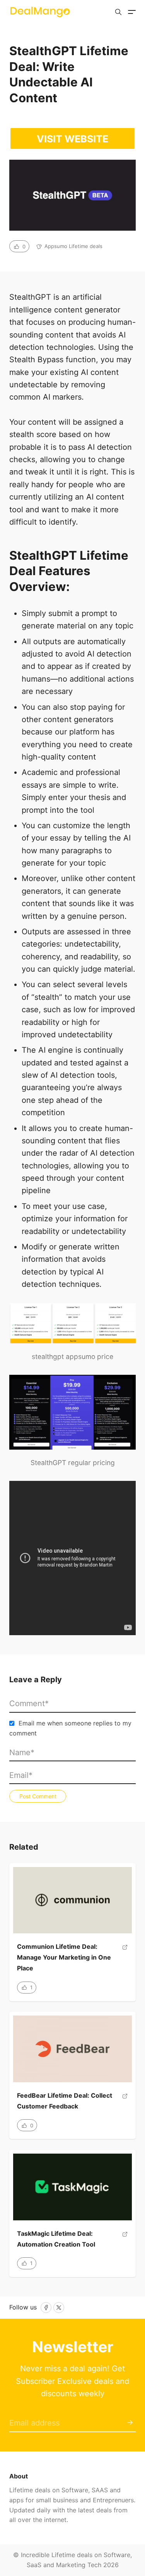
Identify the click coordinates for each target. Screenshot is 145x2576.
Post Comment (38, 1796)
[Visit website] (125, 1961)
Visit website (72, 139)
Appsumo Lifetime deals (73, 246)
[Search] (118, 12)
